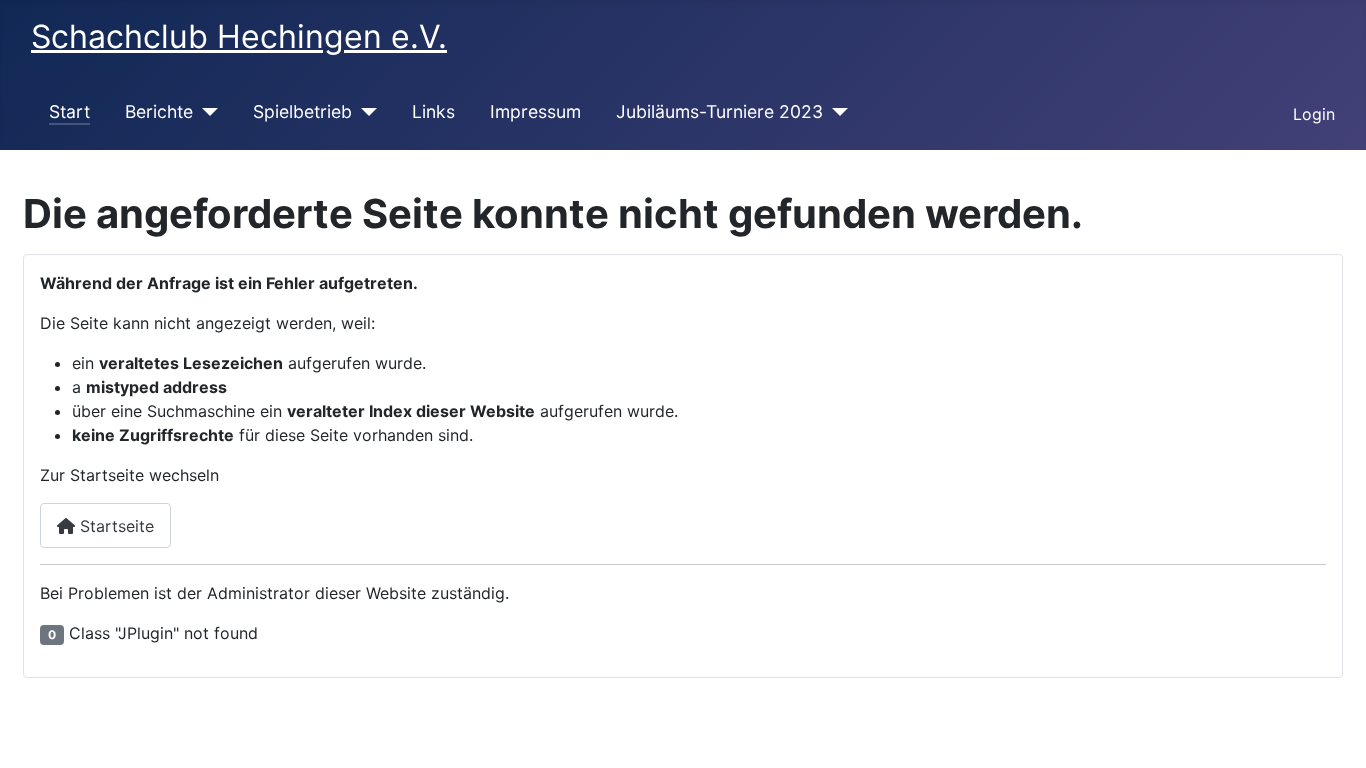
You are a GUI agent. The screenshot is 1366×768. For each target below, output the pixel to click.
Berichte (159, 111)
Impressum (535, 111)
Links (433, 111)
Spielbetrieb (302, 111)
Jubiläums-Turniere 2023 (719, 111)
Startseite (114, 526)
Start (69, 111)
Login (1314, 114)
